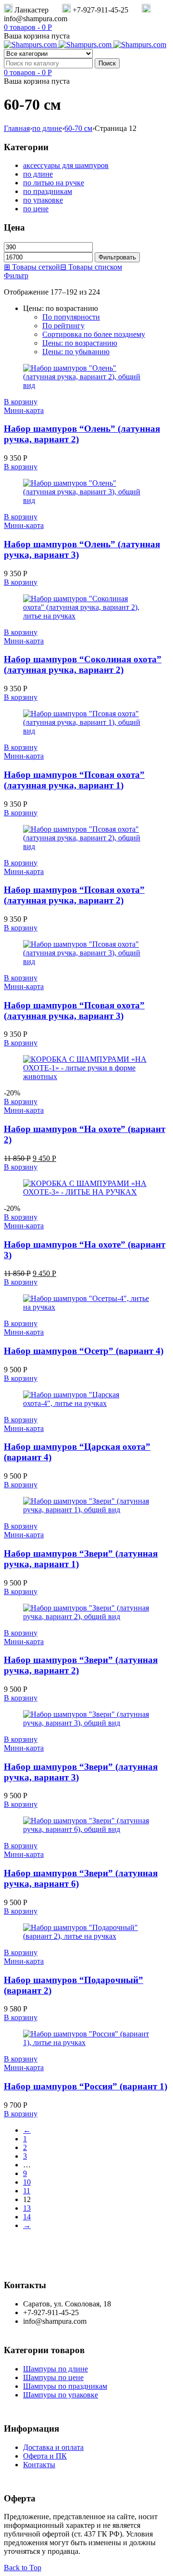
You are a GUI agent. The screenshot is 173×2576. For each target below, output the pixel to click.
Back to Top (23, 2568)
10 (27, 2182)
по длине (47, 128)
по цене (36, 209)
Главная (17, 128)
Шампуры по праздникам (65, 2386)
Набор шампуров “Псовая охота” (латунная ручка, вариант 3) (74, 1011)
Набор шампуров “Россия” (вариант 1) (86, 2086)
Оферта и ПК (45, 2456)
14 (27, 2217)
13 (27, 2208)
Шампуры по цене (53, 2377)
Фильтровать (117, 257)
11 (27, 2191)
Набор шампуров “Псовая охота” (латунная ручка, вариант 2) (74, 895)
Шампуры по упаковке (61, 2395)
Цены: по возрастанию (80, 343)
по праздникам (48, 191)
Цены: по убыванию (76, 352)
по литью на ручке (54, 183)
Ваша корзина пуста (37, 36)
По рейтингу (63, 326)
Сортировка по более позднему (94, 334)
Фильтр (16, 276)
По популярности (71, 317)
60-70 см (78, 128)
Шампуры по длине (56, 2369)
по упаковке (43, 200)
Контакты (39, 2465)
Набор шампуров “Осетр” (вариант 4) (84, 1351)
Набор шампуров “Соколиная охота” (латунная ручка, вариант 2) (83, 664)
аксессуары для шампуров (66, 165)
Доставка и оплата (53, 2447)
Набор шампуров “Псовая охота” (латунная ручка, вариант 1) (74, 780)
